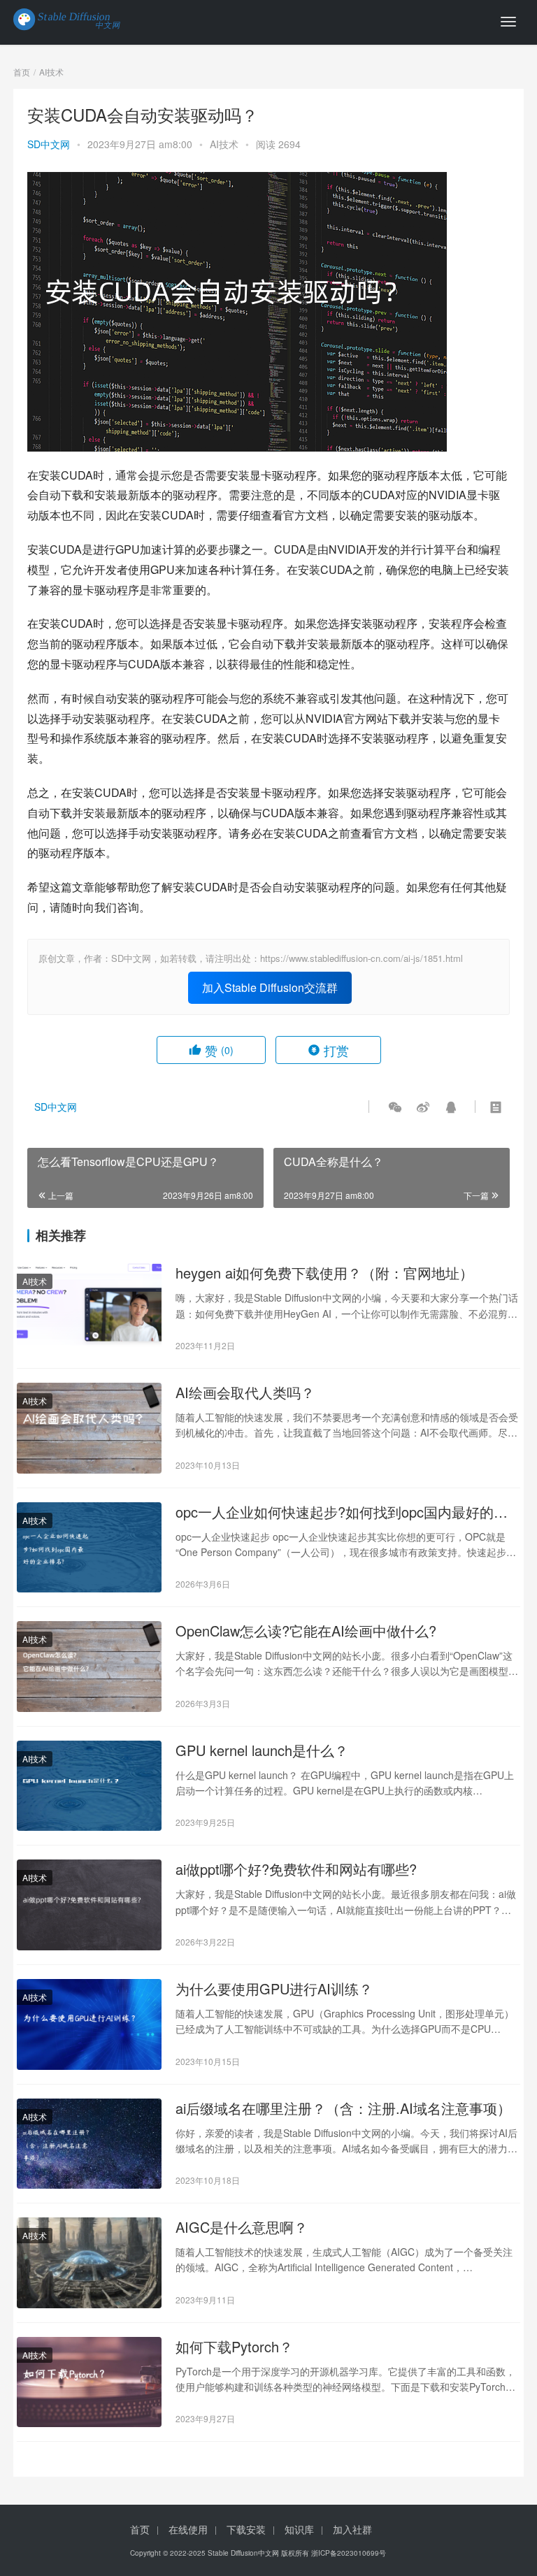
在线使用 (188, 2529)
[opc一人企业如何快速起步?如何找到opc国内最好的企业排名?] (89, 1548)
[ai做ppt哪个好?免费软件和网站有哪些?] (89, 1905)
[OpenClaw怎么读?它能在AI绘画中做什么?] (89, 1667)
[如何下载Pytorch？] (89, 2382)
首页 (22, 72)
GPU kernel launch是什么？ (262, 1750)
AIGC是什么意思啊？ (242, 2227)
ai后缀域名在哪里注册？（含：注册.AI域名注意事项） (343, 2108)
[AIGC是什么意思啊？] (89, 2263)
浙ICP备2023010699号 (349, 2553)
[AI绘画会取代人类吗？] (89, 1428)
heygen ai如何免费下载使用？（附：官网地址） (324, 1273)
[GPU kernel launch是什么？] (89, 1786)
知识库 (299, 2529)
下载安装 (246, 2529)
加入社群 (352, 2529)
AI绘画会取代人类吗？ (245, 1393)
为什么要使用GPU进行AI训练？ (274, 1989)
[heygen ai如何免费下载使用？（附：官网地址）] (89, 1309)
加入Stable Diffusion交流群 (270, 987)
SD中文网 (49, 144)
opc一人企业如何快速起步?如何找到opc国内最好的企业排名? (342, 1512)
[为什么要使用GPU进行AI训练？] (89, 2024)
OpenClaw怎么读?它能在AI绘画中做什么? (306, 1631)
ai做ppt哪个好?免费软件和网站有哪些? (296, 1869)
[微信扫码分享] (395, 1107)
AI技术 (224, 144)
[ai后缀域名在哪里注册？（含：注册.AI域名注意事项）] (89, 2144)
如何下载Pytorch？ (234, 2347)
